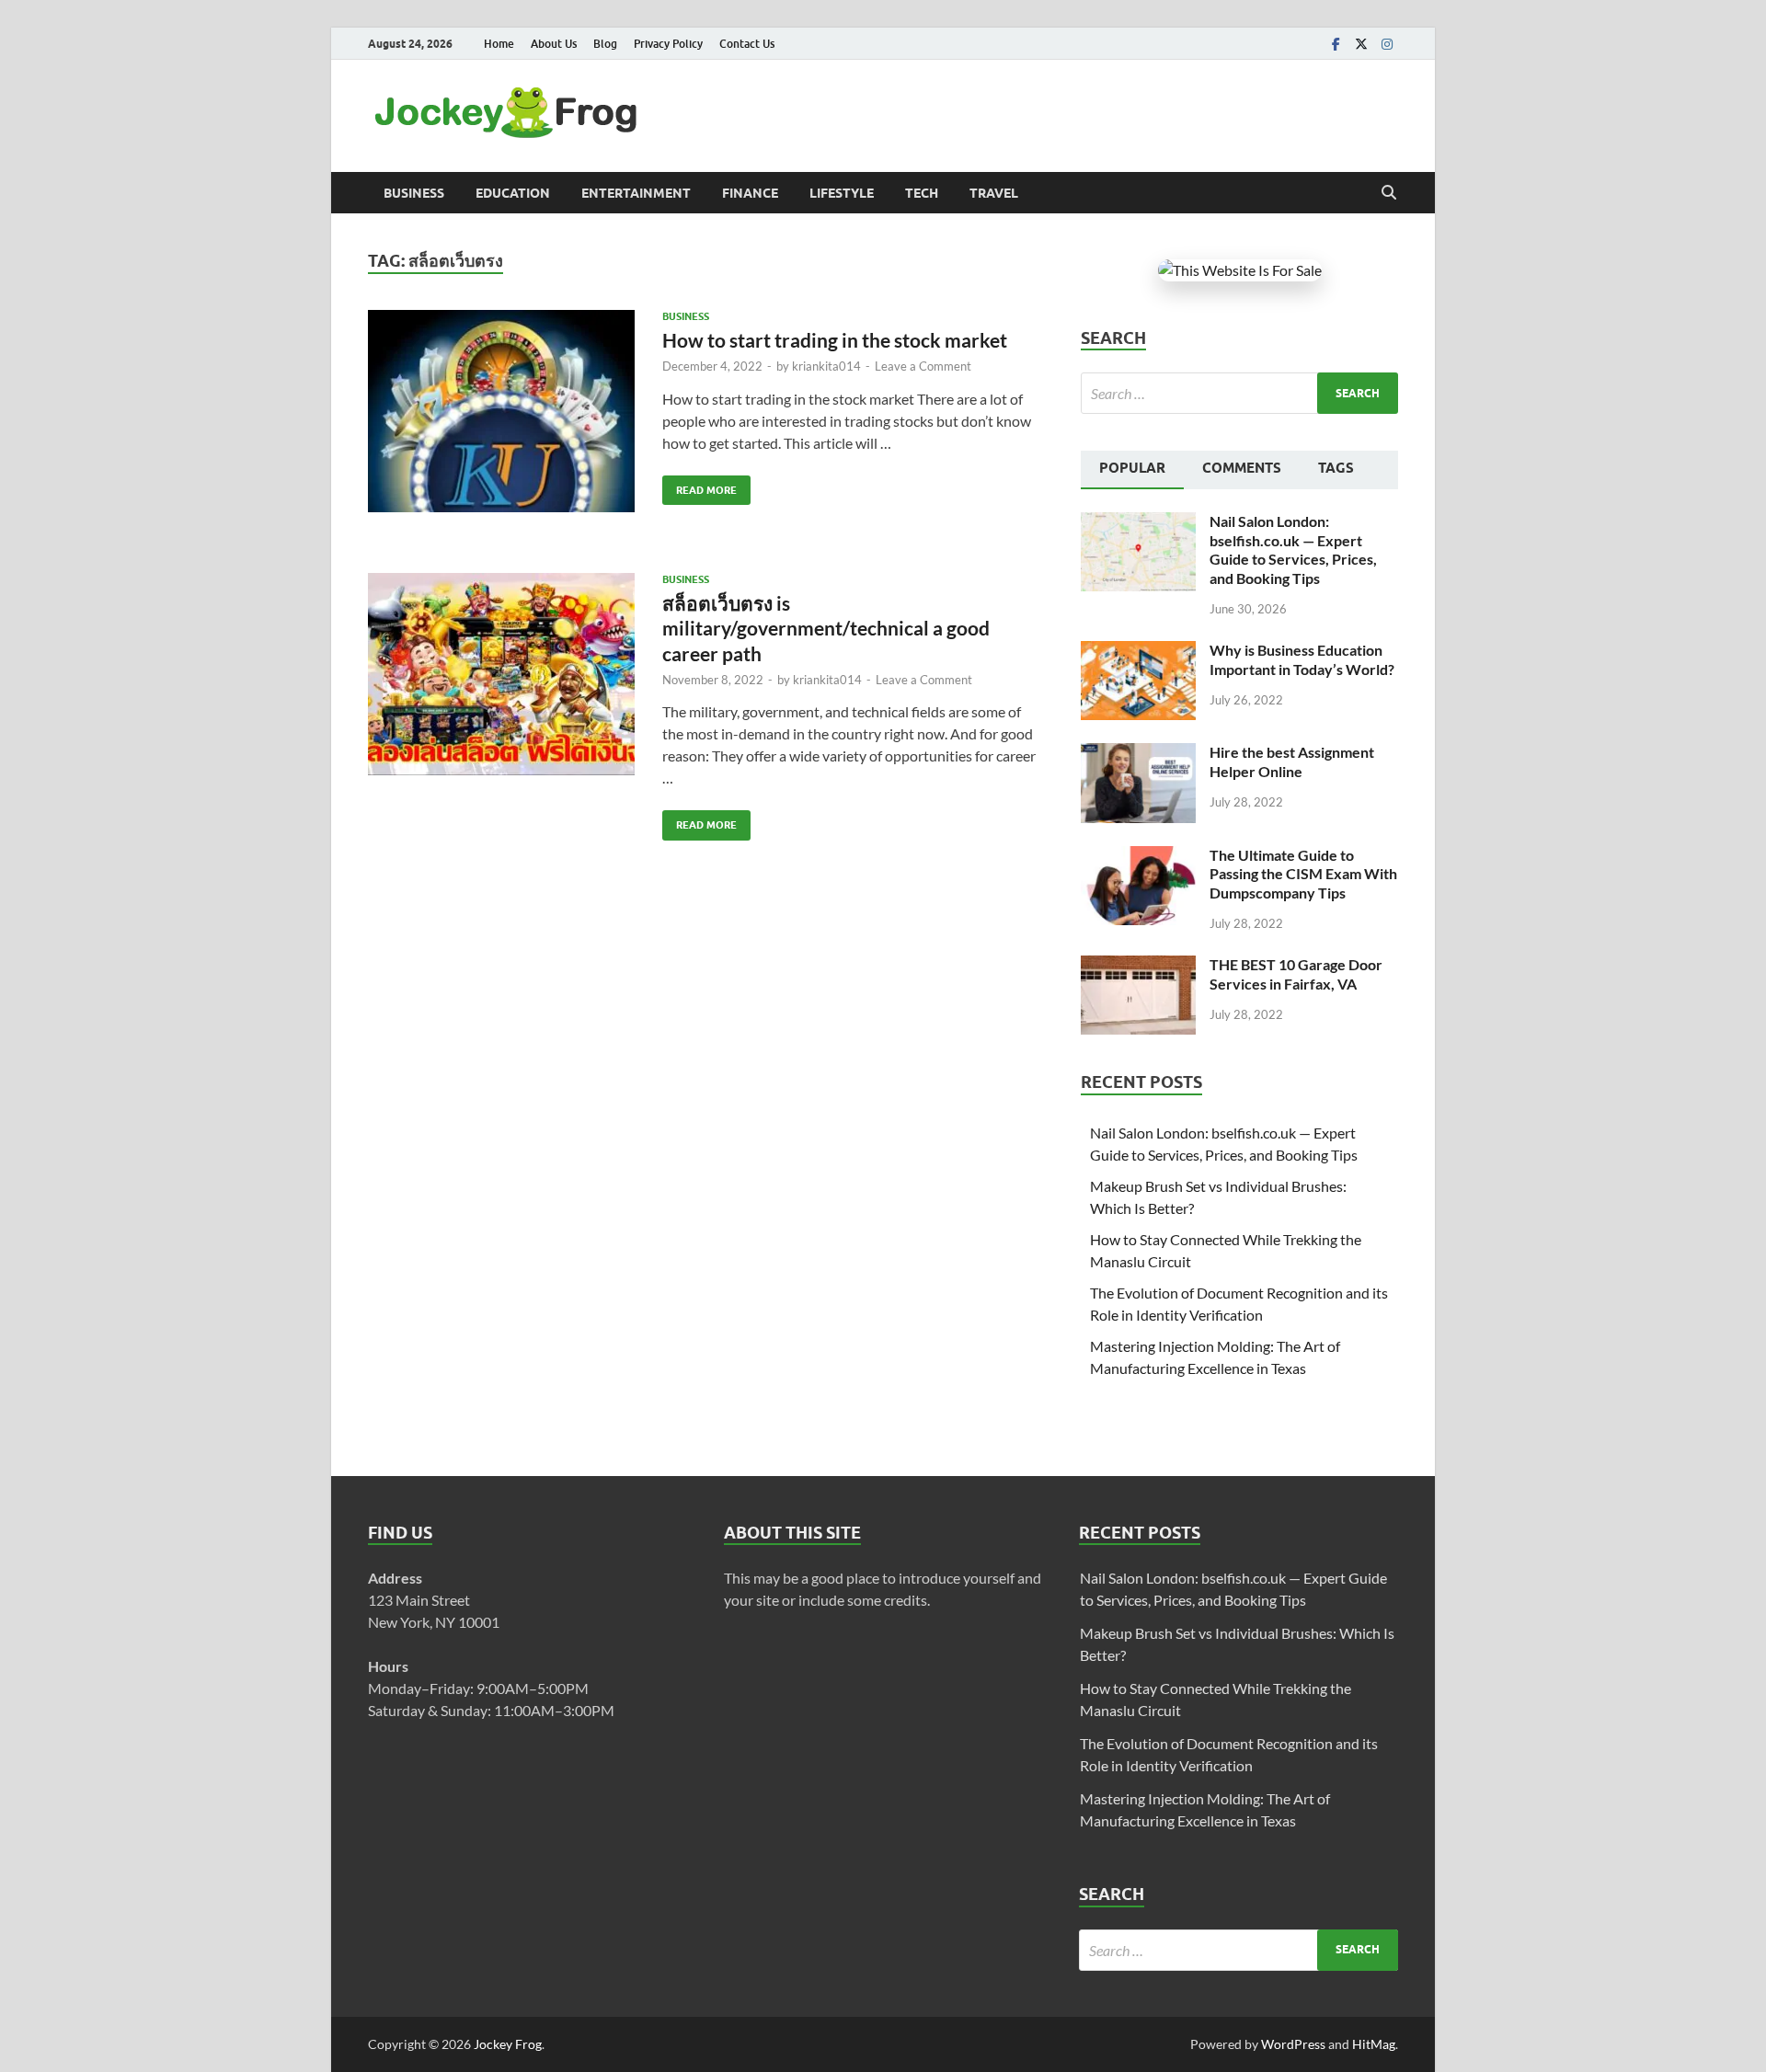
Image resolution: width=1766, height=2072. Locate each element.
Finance (750, 193)
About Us (554, 44)
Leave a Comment (923, 366)
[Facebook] (1336, 44)
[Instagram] (1387, 44)
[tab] (1132, 470)
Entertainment (636, 193)
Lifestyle (842, 193)
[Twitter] (1361, 44)
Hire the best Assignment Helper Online (1292, 761)
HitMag (1374, 2044)
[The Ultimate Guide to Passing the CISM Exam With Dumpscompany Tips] (1138, 857)
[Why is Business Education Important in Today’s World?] (1138, 652)
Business (414, 193)
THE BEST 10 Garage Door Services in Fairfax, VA (1296, 974)
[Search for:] (1239, 393)
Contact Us (747, 44)
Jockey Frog (508, 2044)
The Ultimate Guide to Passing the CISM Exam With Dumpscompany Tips (1303, 874)
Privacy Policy (668, 44)
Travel (994, 193)
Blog (605, 44)
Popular (1132, 468)
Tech (922, 193)
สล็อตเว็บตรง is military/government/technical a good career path (826, 628)
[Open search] (1389, 193)
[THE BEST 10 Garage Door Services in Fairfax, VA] (1138, 966)
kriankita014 (826, 366)
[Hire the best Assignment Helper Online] (1138, 754)
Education (513, 193)
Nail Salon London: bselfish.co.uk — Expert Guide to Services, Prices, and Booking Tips (1293, 549)
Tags (1336, 468)
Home (499, 44)
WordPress (1293, 2044)
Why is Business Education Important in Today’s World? (1302, 659)
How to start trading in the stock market (835, 340)
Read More (700, 486)
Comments (1242, 468)
